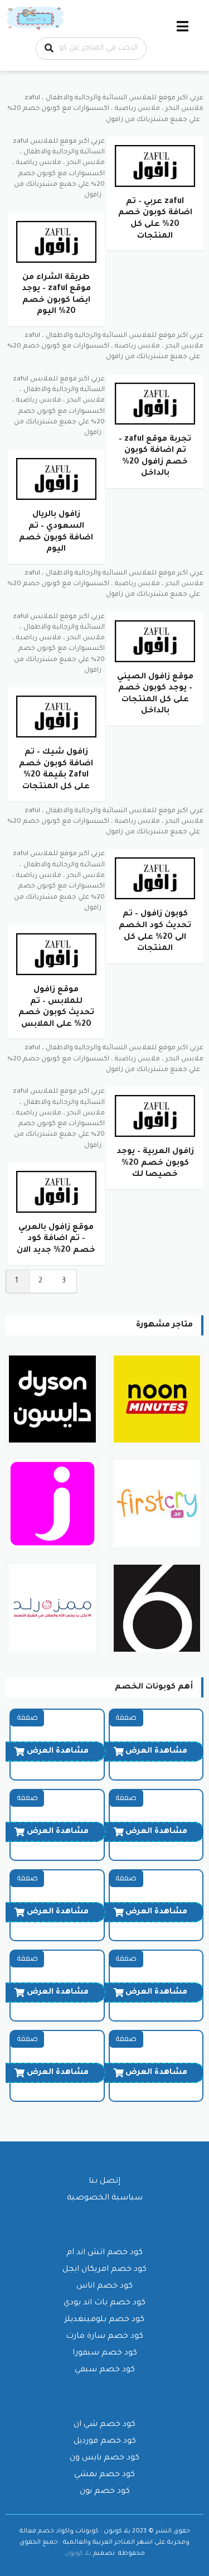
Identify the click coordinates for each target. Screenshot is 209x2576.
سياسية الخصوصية (105, 2198)
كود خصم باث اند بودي (104, 2303)
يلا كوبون (78, 2554)
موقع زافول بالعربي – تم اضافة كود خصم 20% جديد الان (56, 1239)
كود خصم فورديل (105, 2442)
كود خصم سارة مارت (104, 2337)
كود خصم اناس (104, 2286)
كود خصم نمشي (104, 2475)
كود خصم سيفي (105, 2370)
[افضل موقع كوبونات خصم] (36, 19)
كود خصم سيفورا (105, 2353)
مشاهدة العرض (156, 1752)
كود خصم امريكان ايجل (104, 2270)
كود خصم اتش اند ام (104, 2253)
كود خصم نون (105, 2492)
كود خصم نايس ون (104, 2458)
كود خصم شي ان (104, 2425)
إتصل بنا (104, 2182)
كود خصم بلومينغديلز (104, 2320)
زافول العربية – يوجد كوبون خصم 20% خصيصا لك (155, 1163)
